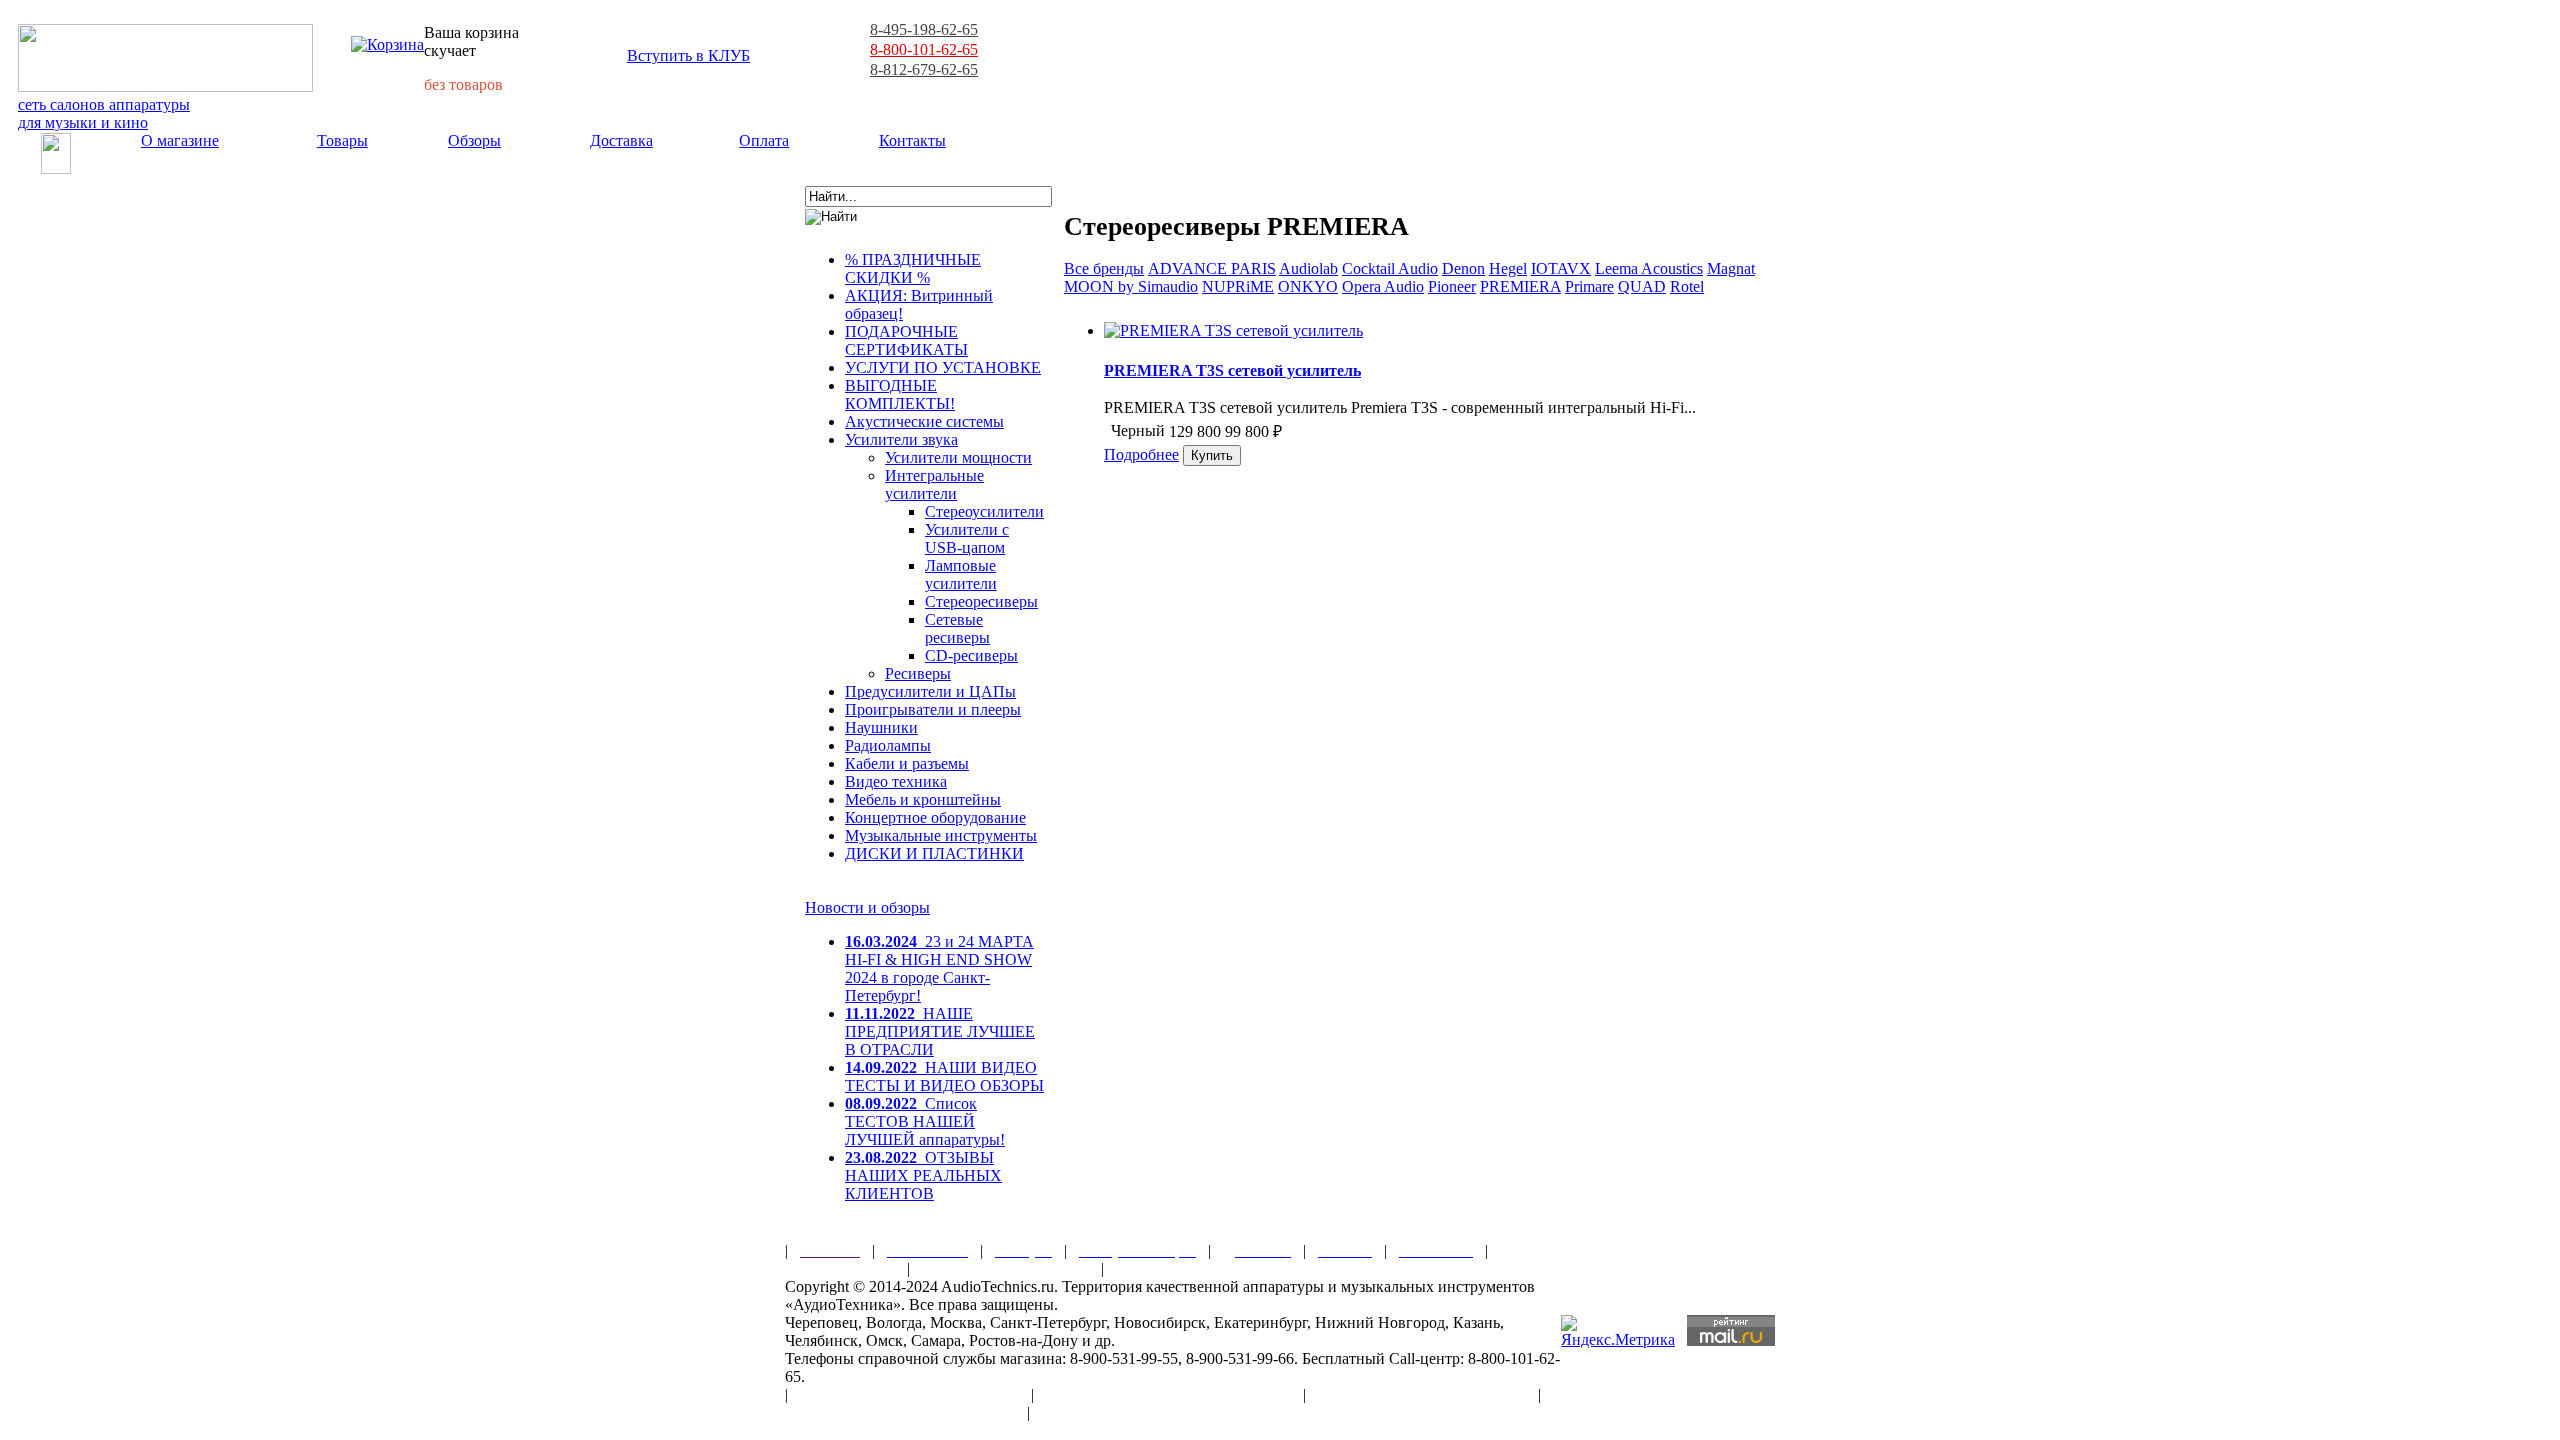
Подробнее (1141, 454)
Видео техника (896, 781)
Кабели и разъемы (907, 763)
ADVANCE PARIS (1212, 268)
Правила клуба (840, 1268)
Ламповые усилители (961, 574)
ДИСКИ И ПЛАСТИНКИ (934, 853)
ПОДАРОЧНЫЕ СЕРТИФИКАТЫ (906, 340)
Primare (1589, 286)
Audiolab (1308, 268)
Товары (342, 140)
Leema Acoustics (1649, 268)
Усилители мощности (958, 457)
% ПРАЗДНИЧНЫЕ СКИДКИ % (913, 268)
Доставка (621, 140)
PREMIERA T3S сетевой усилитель (1232, 370)
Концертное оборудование (935, 817)
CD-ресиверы (971, 655)
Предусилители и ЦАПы (930, 691)
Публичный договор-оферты (1422, 1394)
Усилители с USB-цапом (967, 538)
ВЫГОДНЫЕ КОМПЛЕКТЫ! (900, 394)
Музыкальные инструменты (941, 835)
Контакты (912, 140)
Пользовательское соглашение (909, 1394)
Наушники (881, 727)
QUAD (1642, 286)
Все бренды (1104, 268)
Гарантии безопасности (1005, 1268)
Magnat (1731, 268)
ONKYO (1308, 286)
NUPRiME (1238, 286)
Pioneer (1452, 286)
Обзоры (474, 140)
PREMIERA (1520, 286)
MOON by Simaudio (1131, 286)
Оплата (764, 140)
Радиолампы (888, 745)
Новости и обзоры (867, 907)
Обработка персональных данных (1168, 1394)
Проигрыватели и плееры (933, 709)
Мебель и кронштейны (923, 799)
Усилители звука (901, 439)
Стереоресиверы (981, 601)
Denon (1463, 268)
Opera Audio (1383, 286)
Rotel (1687, 286)
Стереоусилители (984, 511)
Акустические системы (924, 421)
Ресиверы (918, 673)
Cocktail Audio (1390, 268)
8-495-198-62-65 (924, 29)
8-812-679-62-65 (924, 69)
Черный (1138, 430)
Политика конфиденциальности (900, 1412)
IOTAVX (1561, 268)
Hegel (1508, 268)
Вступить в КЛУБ (688, 55)
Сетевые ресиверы (957, 628)
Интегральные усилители (934, 484)
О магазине (180, 140)
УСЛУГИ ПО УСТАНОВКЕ (943, 367)
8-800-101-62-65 (924, 49)
